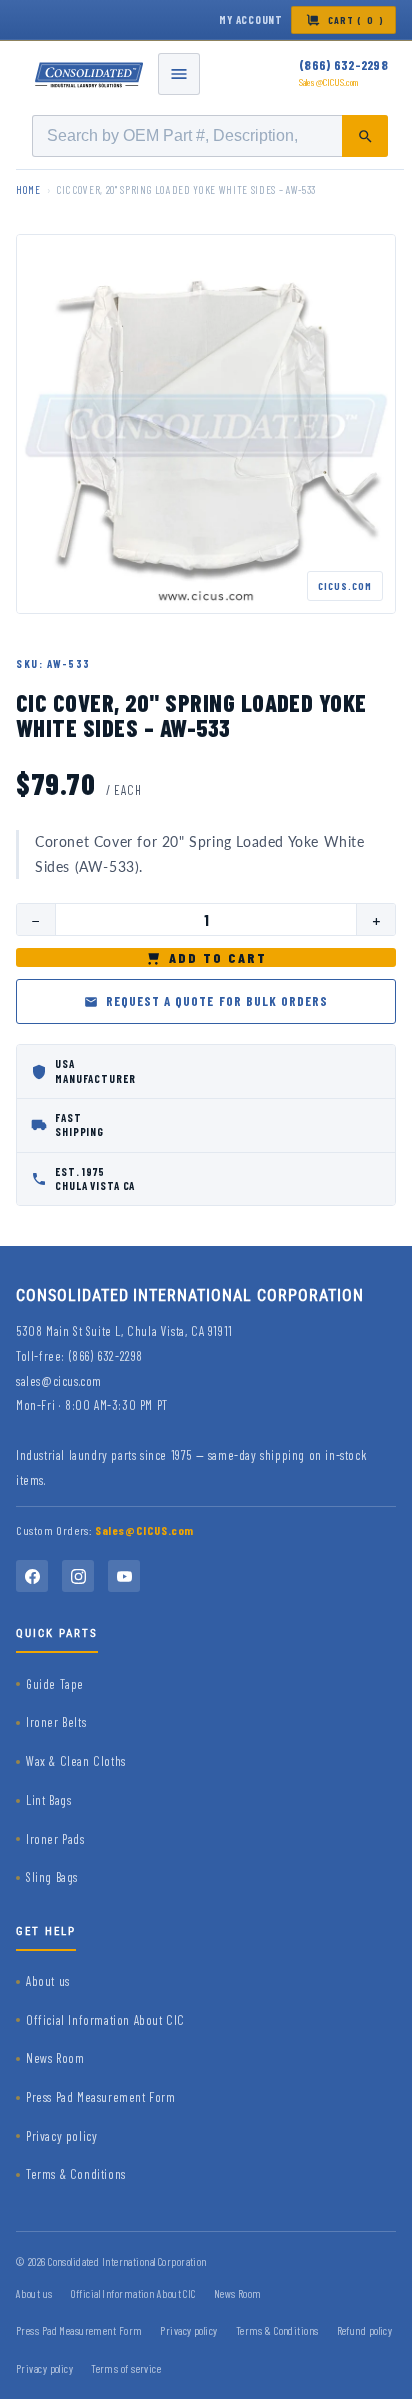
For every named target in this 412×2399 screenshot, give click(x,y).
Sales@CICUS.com (329, 82)
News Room (55, 2058)
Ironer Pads (55, 1839)
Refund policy (365, 2330)
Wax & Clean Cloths (76, 1761)
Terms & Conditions (76, 2174)
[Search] (365, 136)
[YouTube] (124, 1576)
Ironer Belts (56, 1722)
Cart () (356, 20)
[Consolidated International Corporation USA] (90, 74)
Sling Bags (52, 1877)
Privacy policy (61, 2136)
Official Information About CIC (105, 2020)
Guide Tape (55, 1684)
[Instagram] (78, 1576)
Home (28, 189)
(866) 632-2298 (343, 65)
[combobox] (210, 136)
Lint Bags (48, 1800)
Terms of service (126, 2368)
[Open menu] (179, 74)
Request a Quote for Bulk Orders (217, 1001)
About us (48, 1981)
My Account (251, 19)
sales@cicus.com (59, 1381)
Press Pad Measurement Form (101, 2097)
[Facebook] (32, 1576)
